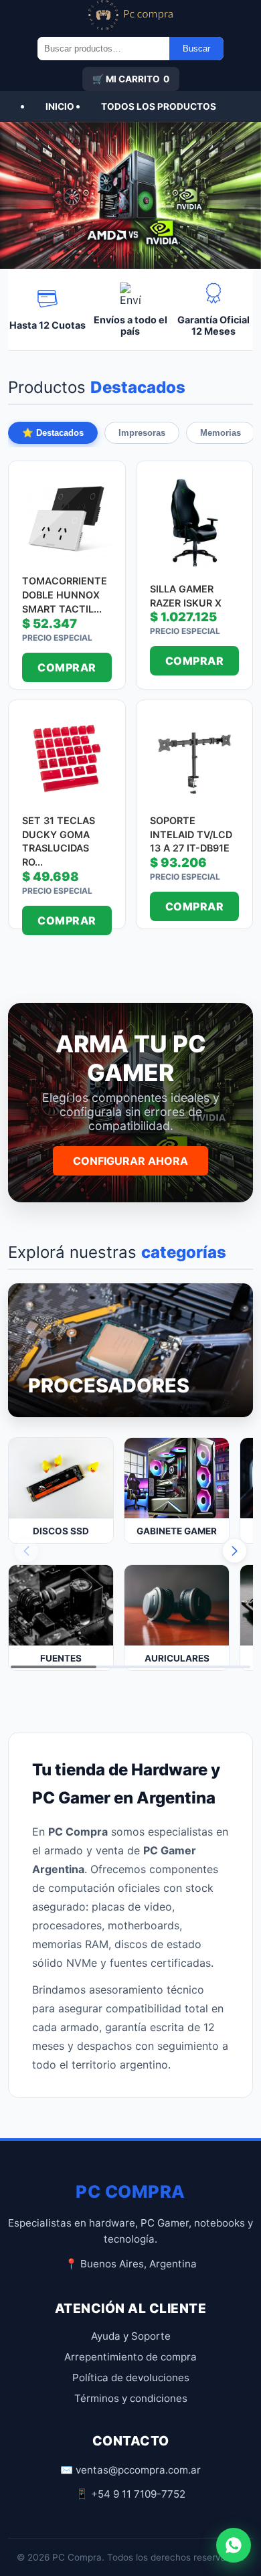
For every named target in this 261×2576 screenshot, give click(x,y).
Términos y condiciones (131, 2398)
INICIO (60, 106)
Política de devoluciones (131, 2378)
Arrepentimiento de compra (130, 2357)
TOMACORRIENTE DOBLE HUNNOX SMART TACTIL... (65, 594)
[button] (235, 1551)
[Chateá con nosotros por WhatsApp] (234, 2545)
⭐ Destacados (53, 433)
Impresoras (142, 433)
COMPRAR (67, 667)
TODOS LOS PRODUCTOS (159, 106)
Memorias (221, 433)
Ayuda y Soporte (131, 2336)
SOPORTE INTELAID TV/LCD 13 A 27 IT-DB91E (191, 834)
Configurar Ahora (130, 1161)
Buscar (196, 49)
